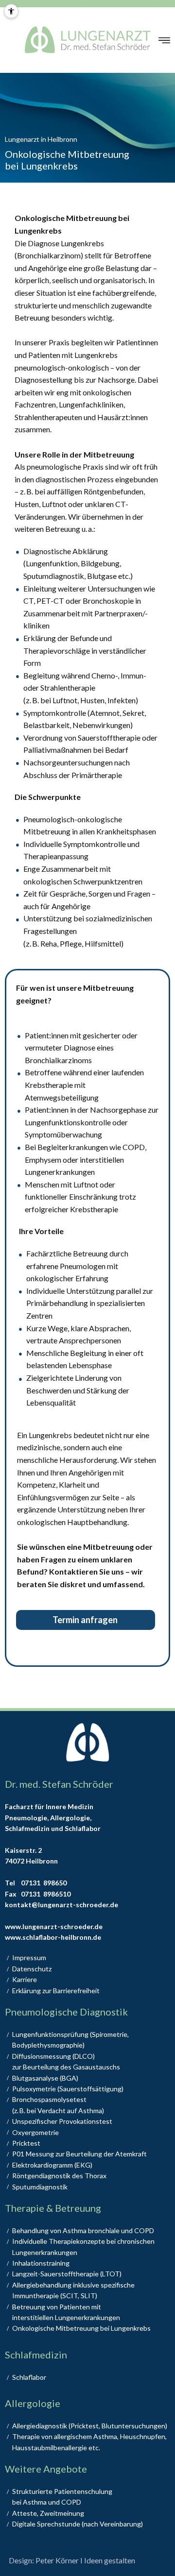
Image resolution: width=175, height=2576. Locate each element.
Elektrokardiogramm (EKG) (52, 2165)
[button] (164, 40)
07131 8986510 (46, 1894)
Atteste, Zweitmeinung (48, 2513)
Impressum (29, 1957)
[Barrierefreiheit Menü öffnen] (11, 11)
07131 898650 (44, 1883)
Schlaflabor (29, 2377)
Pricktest (26, 2143)
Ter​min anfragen (85, 1620)
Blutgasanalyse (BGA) (45, 2078)
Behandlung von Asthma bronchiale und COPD (83, 2230)
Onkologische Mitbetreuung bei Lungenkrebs (81, 2328)
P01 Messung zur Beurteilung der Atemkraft (79, 2154)
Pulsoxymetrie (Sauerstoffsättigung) (68, 2089)
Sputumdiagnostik (40, 2187)
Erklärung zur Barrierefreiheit (56, 1991)
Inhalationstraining (41, 2263)
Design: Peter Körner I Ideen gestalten (72, 2560)
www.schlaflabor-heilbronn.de (53, 1937)
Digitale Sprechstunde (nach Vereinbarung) (78, 2524)
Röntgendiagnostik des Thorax (59, 2176)
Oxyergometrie (35, 2132)
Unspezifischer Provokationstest (62, 2121)
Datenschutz (32, 1969)
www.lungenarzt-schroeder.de (54, 1926)
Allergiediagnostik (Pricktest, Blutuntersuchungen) (90, 2426)
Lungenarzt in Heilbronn (41, 139)
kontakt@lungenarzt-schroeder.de (61, 1905)
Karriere (25, 1979)
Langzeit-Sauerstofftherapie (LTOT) (67, 2274)
